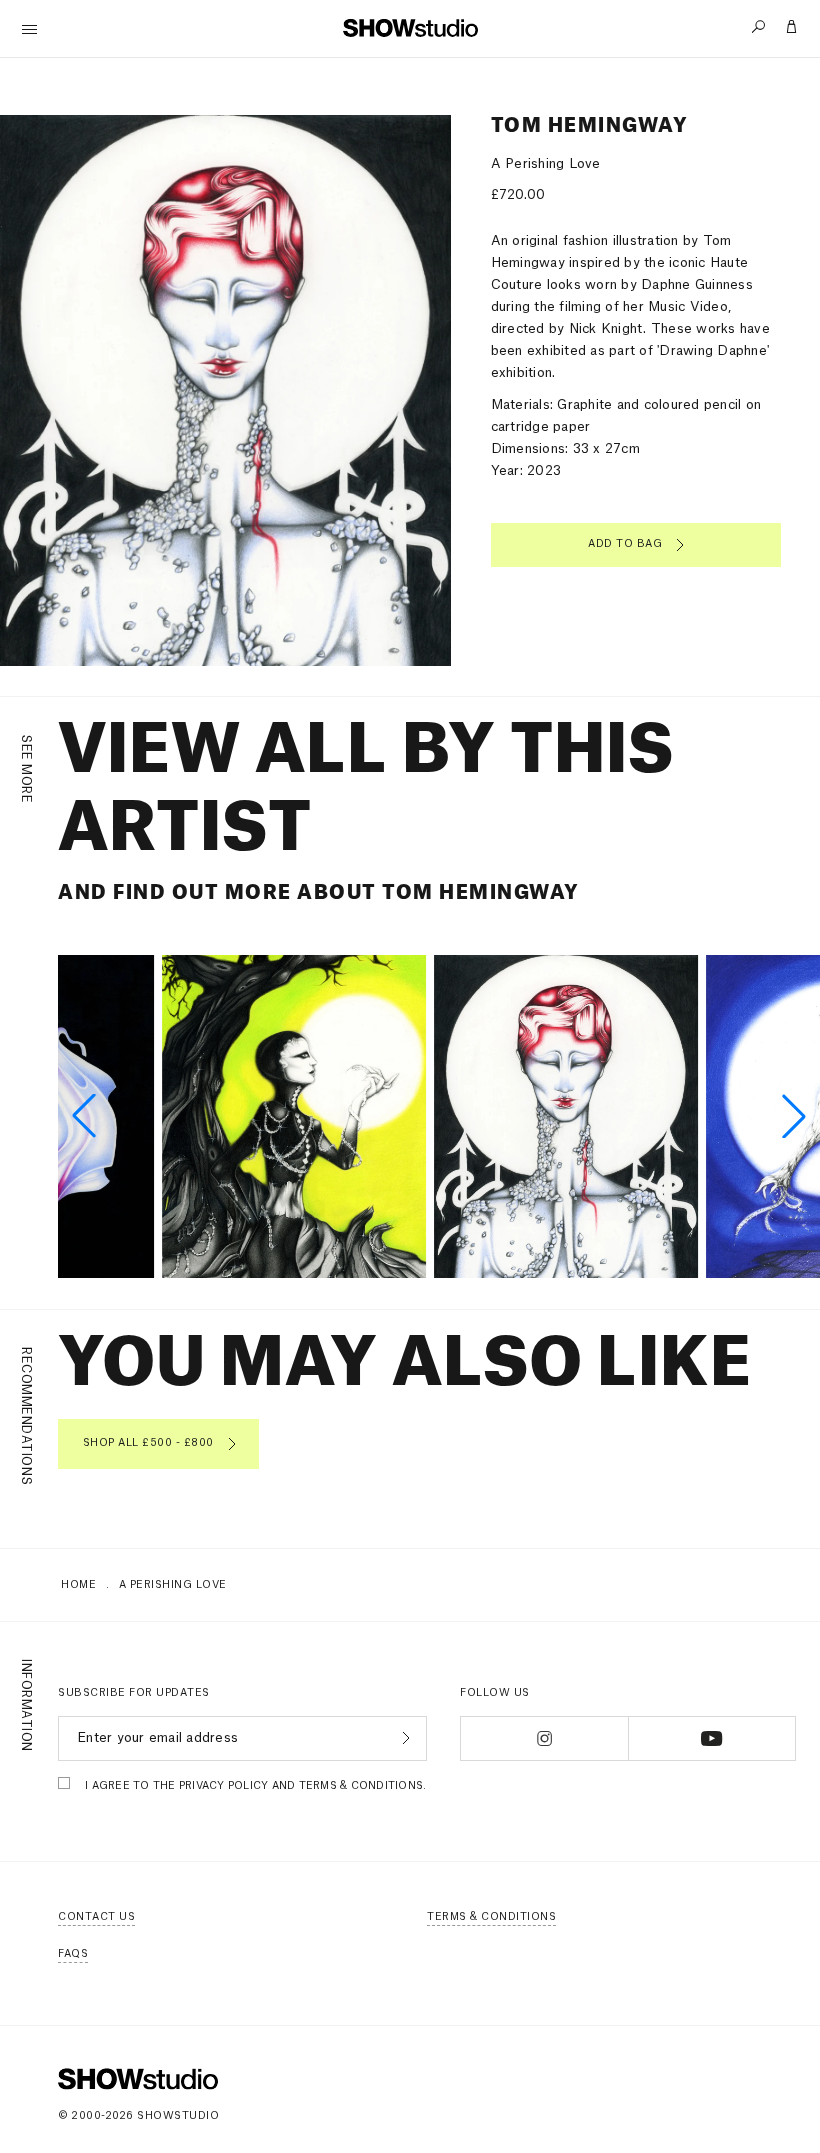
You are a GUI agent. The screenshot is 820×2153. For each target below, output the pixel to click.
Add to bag (625, 544)
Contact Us (96, 1917)
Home (78, 1585)
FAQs (73, 1954)
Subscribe (403, 1738)
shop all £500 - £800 (148, 1443)
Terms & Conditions (491, 1917)
